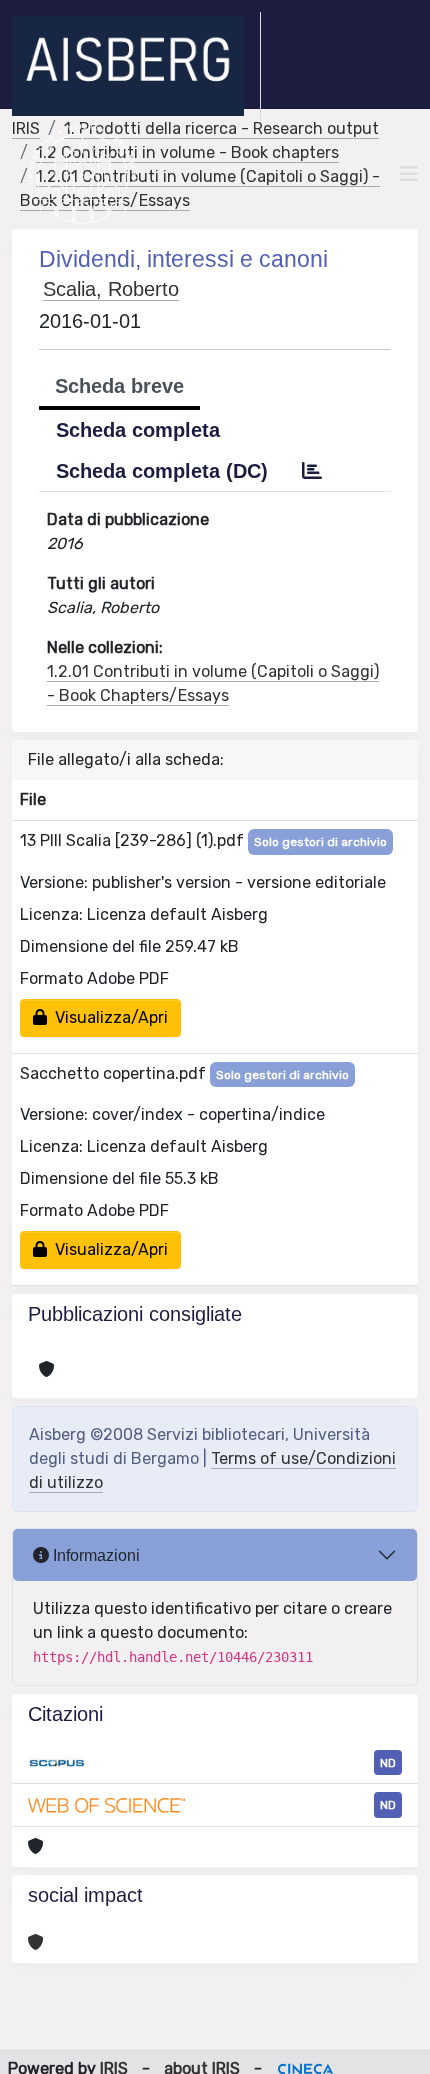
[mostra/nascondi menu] (409, 174)
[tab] (312, 471)
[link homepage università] (82, 174)
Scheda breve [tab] (119, 386)
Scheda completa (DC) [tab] (162, 471)
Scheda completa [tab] (138, 430)
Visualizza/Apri (107, 1017)
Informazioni (94, 1555)
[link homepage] (136, 66)
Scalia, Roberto (111, 289)
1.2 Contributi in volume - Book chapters (187, 152)
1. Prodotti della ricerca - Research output (221, 128)
